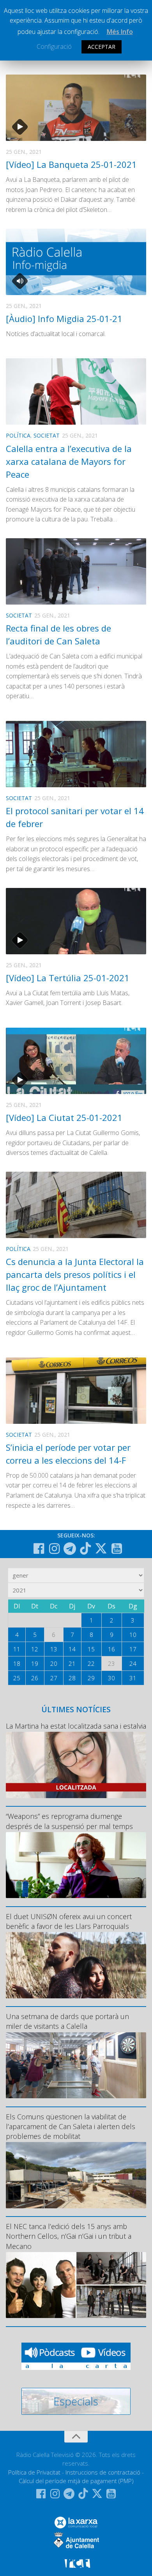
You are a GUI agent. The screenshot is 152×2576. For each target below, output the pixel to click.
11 (17, 1649)
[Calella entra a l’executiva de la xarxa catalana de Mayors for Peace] (76, 391)
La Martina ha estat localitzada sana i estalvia (76, 1726)
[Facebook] (39, 1549)
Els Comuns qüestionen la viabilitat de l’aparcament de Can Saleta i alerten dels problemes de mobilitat (71, 2126)
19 (35, 1663)
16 (111, 1649)
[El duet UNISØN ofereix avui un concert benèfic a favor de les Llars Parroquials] (76, 1965)
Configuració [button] (54, 46)
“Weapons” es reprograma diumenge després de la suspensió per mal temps (69, 1821)
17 (133, 1649)
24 (133, 1663)
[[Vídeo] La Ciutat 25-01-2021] (76, 1061)
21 (72, 1663)
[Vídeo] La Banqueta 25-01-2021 (71, 164)
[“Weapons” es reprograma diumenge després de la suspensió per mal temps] (76, 1865)
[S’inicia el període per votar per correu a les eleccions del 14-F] (76, 1391)
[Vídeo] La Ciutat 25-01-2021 (64, 1117)
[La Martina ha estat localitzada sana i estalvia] (76, 1765)
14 (72, 1649)
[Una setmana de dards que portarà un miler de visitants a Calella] (76, 2065)
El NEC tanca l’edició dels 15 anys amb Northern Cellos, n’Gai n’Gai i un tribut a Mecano (69, 2236)
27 (54, 1678)
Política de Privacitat (34, 2472)
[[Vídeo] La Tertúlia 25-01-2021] (76, 921)
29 (91, 1678)
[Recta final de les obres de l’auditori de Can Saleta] (76, 571)
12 (35, 1649)
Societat (47, 435)
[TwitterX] (101, 1548)
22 (91, 1663)
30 (111, 1678)
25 (17, 1678)
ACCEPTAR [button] (102, 47)
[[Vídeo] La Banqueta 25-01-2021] (76, 108)
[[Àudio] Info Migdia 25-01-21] (76, 262)
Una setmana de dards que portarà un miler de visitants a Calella (67, 2021)
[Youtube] (117, 1549)
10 (133, 1635)
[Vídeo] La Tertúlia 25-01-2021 (68, 978)
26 (35, 1678)
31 (133, 1678)
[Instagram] (54, 1549)
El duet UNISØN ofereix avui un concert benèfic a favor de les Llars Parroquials (69, 1921)
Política (18, 435)
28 (72, 1678)
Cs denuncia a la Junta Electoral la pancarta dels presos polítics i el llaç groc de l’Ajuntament (75, 1274)
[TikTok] (85, 1548)
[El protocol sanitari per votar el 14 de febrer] (76, 754)
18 (17, 1663)
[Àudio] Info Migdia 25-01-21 (64, 318)
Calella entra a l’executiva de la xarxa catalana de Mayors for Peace (69, 461)
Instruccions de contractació (103, 2472)
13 (54, 1649)
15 (91, 1649)
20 (54, 1663)
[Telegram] (70, 1549)
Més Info (120, 32)
